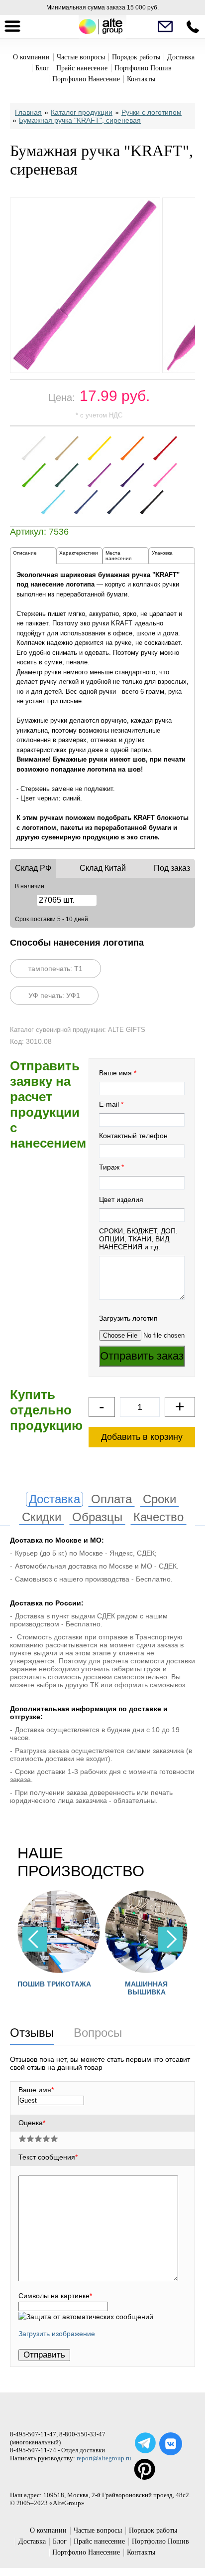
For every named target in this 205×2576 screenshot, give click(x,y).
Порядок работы (136, 57)
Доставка (181, 57)
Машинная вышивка (146, 1988)
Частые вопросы (81, 57)
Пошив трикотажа (54, 1984)
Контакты (141, 79)
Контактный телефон (133, 1136)
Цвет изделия (121, 1199)
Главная (28, 112)
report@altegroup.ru (104, 2458)
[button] (170, 1939)
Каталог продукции (82, 112)
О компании (31, 57)
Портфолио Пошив (143, 68)
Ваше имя (115, 1073)
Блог (42, 68)
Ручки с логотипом (152, 112)
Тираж (109, 1167)
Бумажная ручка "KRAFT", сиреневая (80, 120)
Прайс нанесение (82, 68)
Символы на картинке (55, 2296)
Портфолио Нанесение (86, 79)
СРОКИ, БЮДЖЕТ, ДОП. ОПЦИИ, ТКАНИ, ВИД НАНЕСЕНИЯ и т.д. (138, 1239)
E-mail (109, 1104)
